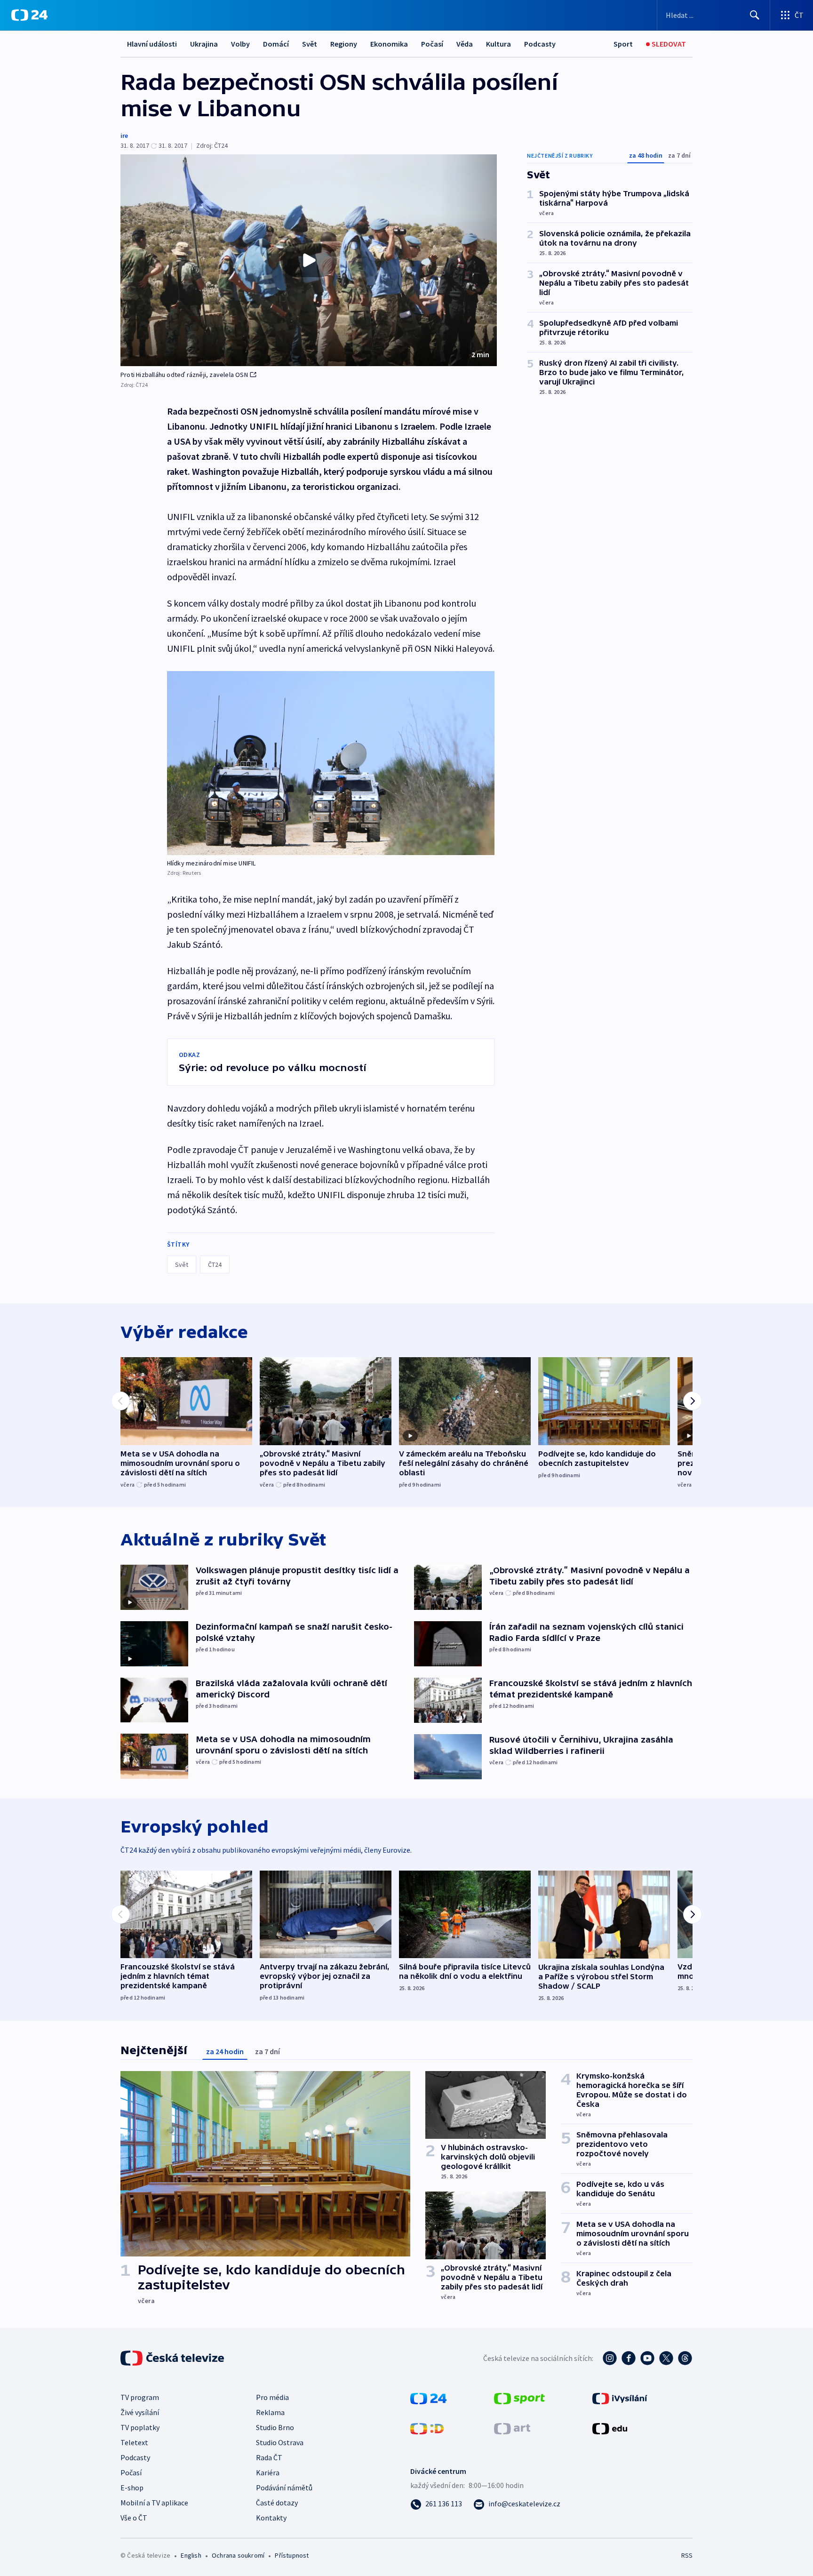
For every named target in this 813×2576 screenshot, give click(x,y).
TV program (140, 2397)
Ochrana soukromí (238, 2555)
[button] (309, 260)
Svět (310, 44)
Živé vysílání (140, 2412)
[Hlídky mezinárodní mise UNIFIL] (331, 763)
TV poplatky (140, 2427)
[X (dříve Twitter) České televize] (666, 2358)
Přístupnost (292, 2555)
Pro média (272, 2397)
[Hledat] (755, 15)
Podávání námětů (284, 2488)
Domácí (276, 44)
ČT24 (215, 1264)
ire (124, 136)
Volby (240, 44)
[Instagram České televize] (610, 2358)
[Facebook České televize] (629, 2358)
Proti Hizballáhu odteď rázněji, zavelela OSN (184, 375)
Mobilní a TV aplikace (154, 2503)
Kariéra (268, 2472)
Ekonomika (389, 44)
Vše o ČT (134, 2518)
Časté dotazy (277, 2503)
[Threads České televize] (685, 2358)
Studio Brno (275, 2427)
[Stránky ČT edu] (610, 2428)
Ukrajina (204, 44)
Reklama (270, 2412)
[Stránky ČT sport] (519, 2398)
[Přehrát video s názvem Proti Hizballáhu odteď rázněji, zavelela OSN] (309, 260)
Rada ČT (269, 2457)
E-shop (132, 2488)
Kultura (498, 44)
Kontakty (271, 2518)
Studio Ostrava (280, 2442)
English (191, 2555)
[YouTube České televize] (647, 2358)
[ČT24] (29, 15)
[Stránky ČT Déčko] (427, 2428)
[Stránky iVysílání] (620, 2398)
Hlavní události (152, 44)
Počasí (432, 44)
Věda (465, 44)
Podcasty (540, 44)
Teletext (134, 2442)
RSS (687, 2555)
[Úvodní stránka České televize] (173, 2358)
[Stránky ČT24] (428, 2398)
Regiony (344, 44)
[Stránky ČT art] (512, 2428)
